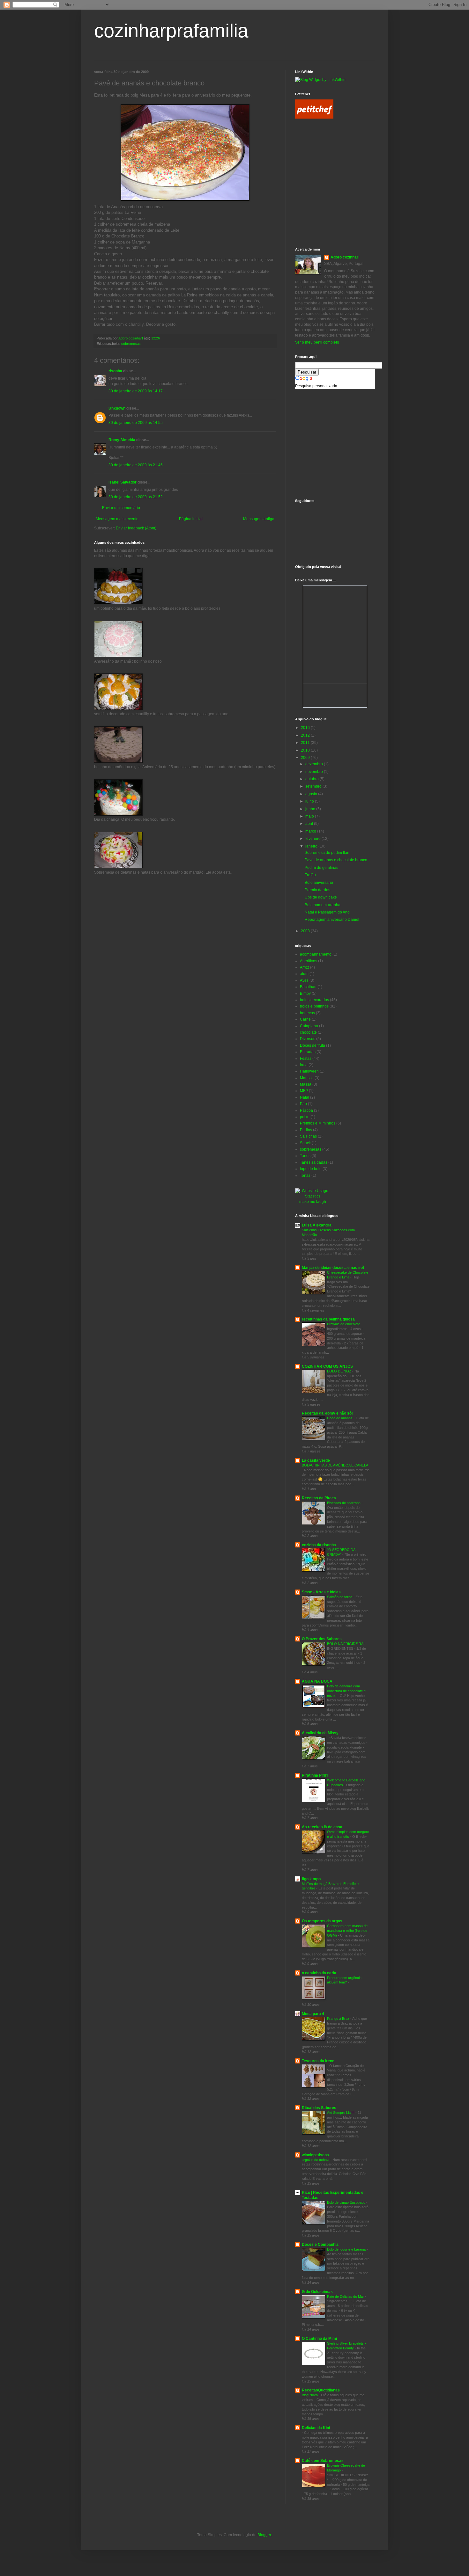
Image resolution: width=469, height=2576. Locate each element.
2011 (306, 743)
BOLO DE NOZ (340, 1371)
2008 (306, 931)
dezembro (315, 764)
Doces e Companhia (320, 2245)
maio (310, 816)
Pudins (306, 1130)
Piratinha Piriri (315, 1775)
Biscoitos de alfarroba (344, 1503)
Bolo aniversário (319, 883)
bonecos (307, 1013)
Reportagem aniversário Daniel (332, 920)
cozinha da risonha (319, 1545)
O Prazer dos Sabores (322, 1639)
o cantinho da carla (319, 1973)
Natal (305, 1097)
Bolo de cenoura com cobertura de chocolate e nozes (346, 1691)
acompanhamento (316, 954)
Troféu (310, 875)
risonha (115, 371)
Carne (305, 1019)
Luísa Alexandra (317, 1225)
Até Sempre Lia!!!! (341, 2113)
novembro (315, 772)
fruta (304, 1065)
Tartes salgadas (314, 1162)
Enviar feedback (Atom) (136, 528)
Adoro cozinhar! (345, 257)
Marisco (307, 1078)
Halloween (309, 1071)
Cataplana (309, 1026)
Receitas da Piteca (319, 1498)
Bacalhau (308, 987)
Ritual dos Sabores (319, 2108)
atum (304, 974)
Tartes (305, 1156)
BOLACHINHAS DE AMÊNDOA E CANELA (335, 1465)
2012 (306, 735)
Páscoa (306, 1110)
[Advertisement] (324, 154)
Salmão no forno (340, 1597)
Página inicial (191, 519)
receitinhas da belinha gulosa (328, 1319)
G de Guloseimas (317, 2292)
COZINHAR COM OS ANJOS (327, 1366)
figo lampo (311, 1879)
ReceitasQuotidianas (321, 2390)
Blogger (264, 2535)
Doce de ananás (340, 1418)
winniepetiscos (315, 2155)
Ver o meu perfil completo (317, 342)
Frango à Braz (339, 2019)
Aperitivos (309, 961)
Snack (305, 1143)
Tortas (305, 1175)
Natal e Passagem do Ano (327, 912)
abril (310, 824)
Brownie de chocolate (344, 1324)
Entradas (308, 1052)
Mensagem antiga (259, 519)
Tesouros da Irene (318, 2061)
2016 (306, 728)
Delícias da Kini (316, 2428)
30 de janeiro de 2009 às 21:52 (136, 497)
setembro (314, 786)
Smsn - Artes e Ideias (321, 1592)
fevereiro (313, 839)
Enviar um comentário (121, 508)
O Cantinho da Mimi (319, 2339)
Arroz (305, 967)
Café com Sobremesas (323, 2461)
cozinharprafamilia (171, 31)
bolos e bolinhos (314, 1006)
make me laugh (313, 1202)
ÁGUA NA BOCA (317, 1681)
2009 (306, 758)
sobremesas (131, 344)
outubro (313, 779)
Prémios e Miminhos (318, 1123)
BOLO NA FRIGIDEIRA (346, 1644)
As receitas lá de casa (322, 1827)
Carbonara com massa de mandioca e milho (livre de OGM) (347, 1931)
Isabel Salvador (123, 482)
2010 (306, 750)
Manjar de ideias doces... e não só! (333, 1268)
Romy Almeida (122, 440)
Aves (304, 980)
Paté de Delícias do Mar (346, 2296)
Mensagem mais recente (117, 519)
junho (311, 809)
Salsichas (308, 1136)
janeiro (312, 846)
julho (310, 801)
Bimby (305, 993)
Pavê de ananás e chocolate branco (336, 860)
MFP (304, 1091)
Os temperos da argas (322, 1921)
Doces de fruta (313, 1045)
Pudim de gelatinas (321, 868)
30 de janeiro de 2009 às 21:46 (136, 465)
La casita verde (316, 1460)
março (311, 831)
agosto (312, 794)
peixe (305, 1117)
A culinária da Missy (320, 1733)
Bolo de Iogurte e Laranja (347, 2249)
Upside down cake (321, 897)
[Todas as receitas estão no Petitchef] (314, 117)
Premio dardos (317, 890)
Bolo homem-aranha (323, 905)
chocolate (308, 1032)
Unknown (117, 408)
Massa (306, 1084)
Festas (306, 1059)
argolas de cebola (316, 2160)
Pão (303, 1104)
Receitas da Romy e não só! (327, 1413)
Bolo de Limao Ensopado (347, 2202)
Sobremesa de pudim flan (327, 853)
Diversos (308, 1039)
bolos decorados (314, 1000)
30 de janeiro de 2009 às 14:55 (136, 423)
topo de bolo (311, 1169)
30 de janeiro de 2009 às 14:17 (136, 391)
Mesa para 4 (313, 2014)
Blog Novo (310, 2395)
